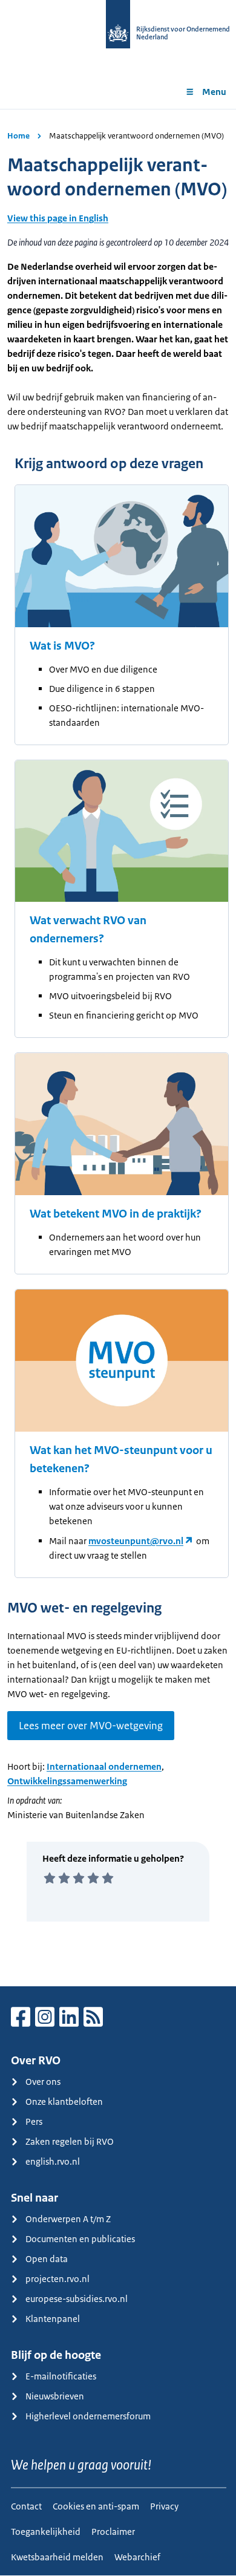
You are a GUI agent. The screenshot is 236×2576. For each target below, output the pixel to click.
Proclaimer (113, 2532)
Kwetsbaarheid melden (57, 2557)
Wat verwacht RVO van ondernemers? (88, 930)
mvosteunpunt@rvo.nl (136, 1541)
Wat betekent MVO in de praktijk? (116, 1214)
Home (18, 136)
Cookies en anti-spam (96, 2506)
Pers (34, 2121)
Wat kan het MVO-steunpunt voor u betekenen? (121, 1459)
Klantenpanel (53, 2319)
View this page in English (58, 218)
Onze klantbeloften (64, 2102)
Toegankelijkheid (46, 2532)
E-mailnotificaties (61, 2376)
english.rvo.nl (53, 2161)
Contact (26, 2506)
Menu (214, 92)
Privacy (164, 2506)
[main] (118, 1048)
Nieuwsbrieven (55, 2396)
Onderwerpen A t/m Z (68, 2219)
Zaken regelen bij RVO (70, 2141)
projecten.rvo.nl (57, 2279)
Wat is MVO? (62, 646)
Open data (47, 2259)
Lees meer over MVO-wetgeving (91, 1726)
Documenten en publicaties (80, 2239)
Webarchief (137, 2557)
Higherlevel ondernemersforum (88, 2416)
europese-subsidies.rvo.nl (77, 2299)
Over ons (43, 2082)
